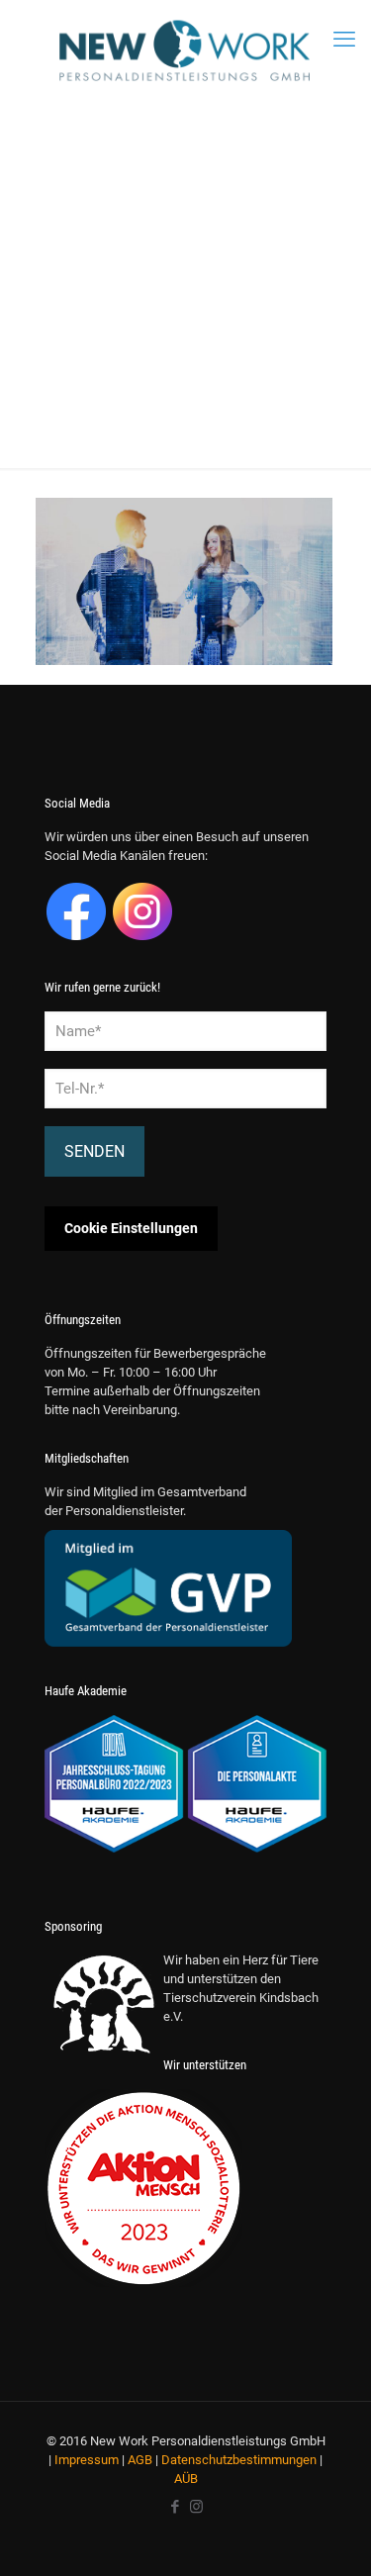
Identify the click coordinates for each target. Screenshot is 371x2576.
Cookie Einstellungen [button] (131, 1228)
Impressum (87, 2460)
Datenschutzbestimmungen (239, 2460)
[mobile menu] (344, 40)
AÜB (186, 2479)
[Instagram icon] (196, 2507)
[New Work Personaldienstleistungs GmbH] (185, 51)
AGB (140, 2460)
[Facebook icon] (176, 2507)
